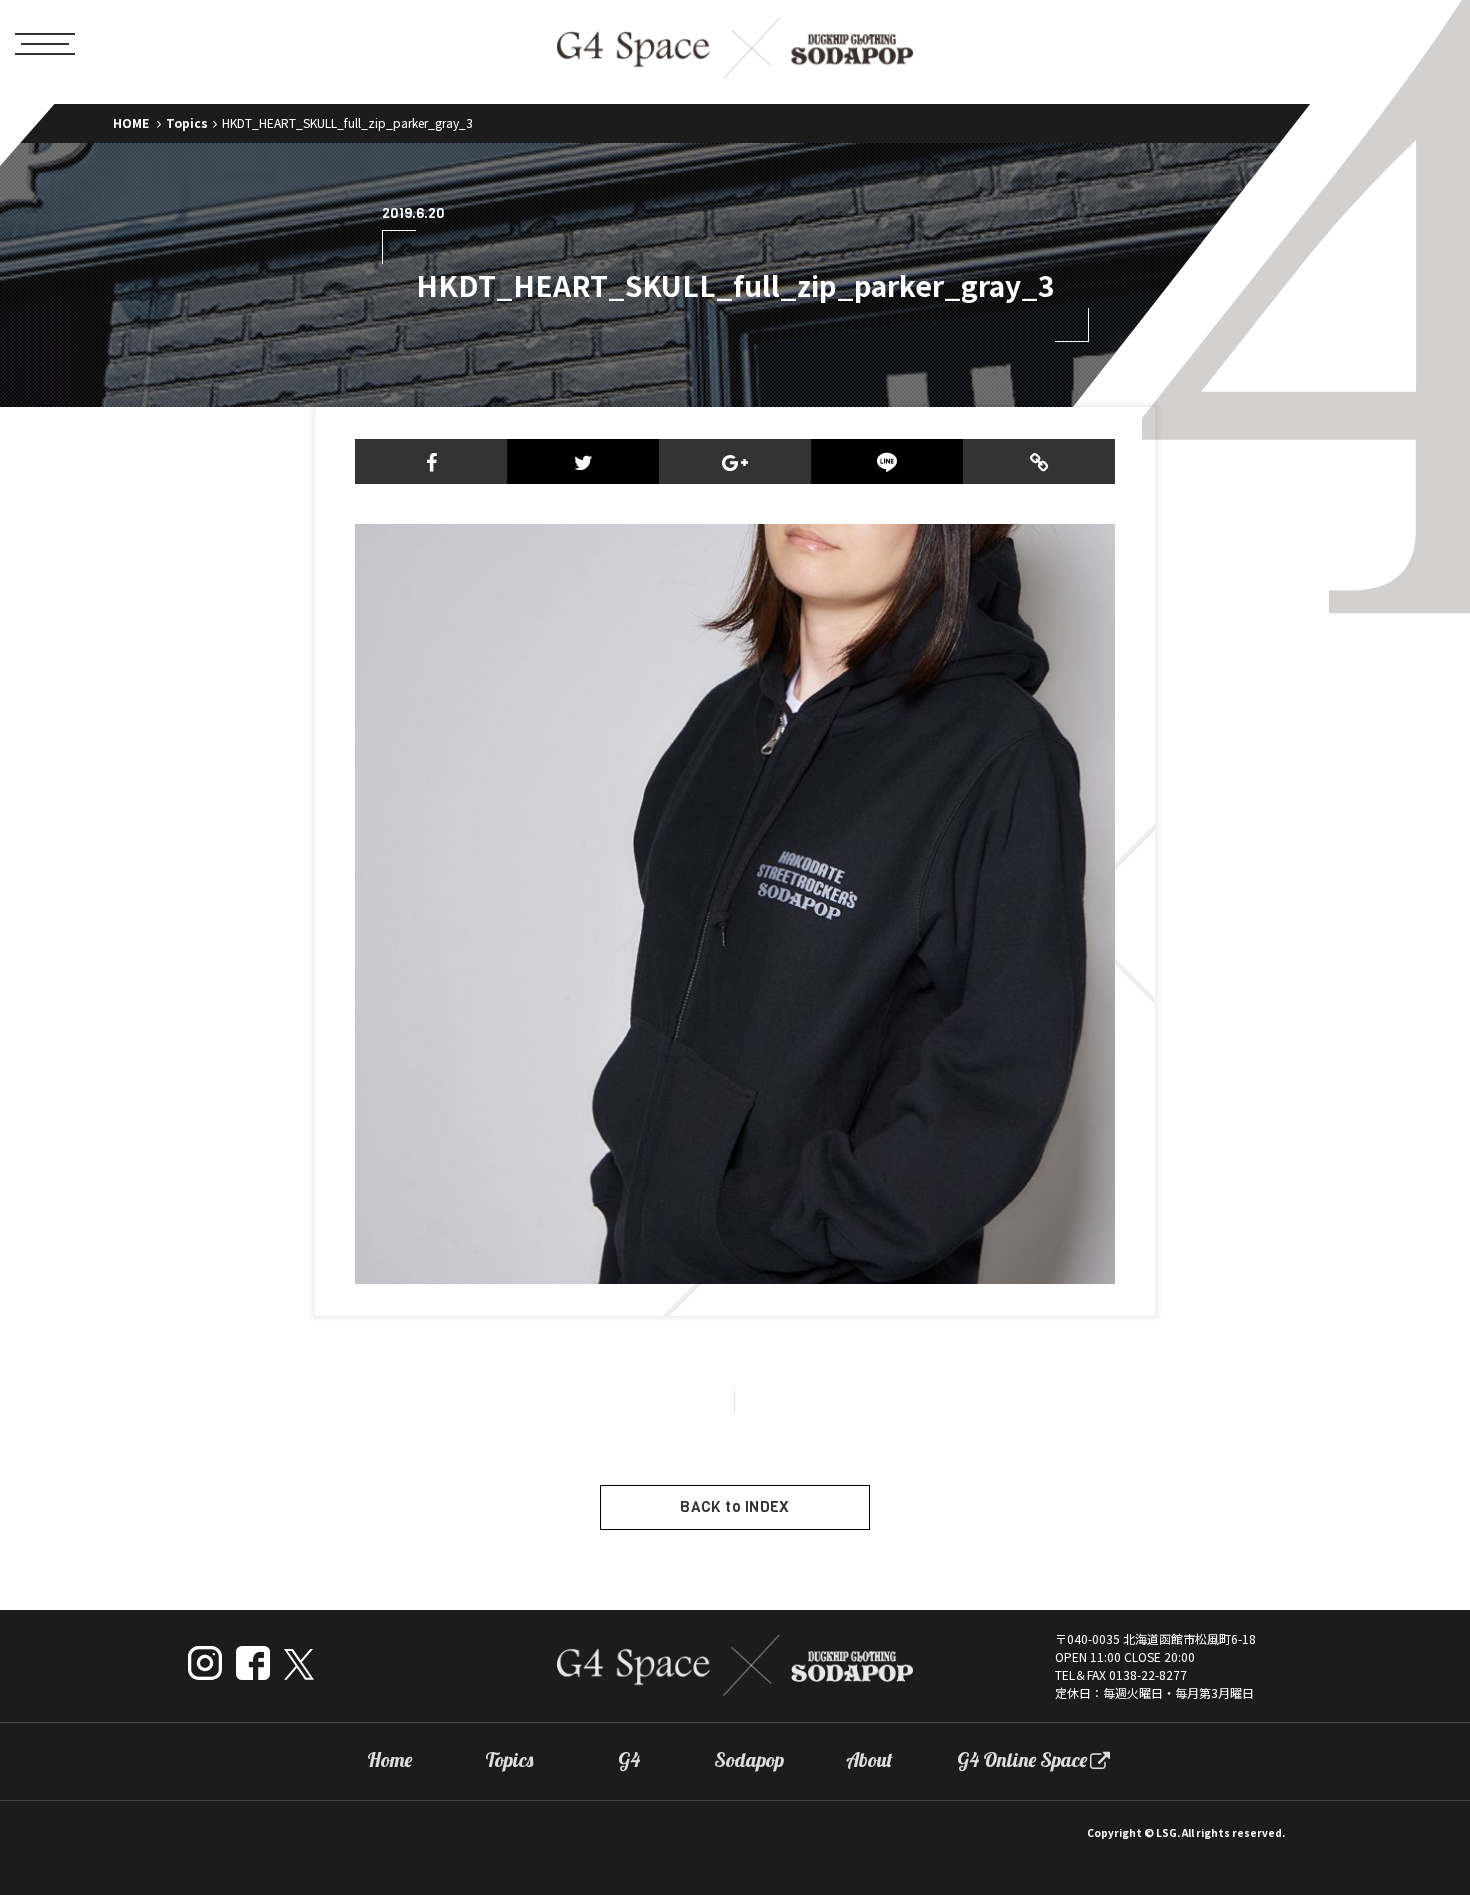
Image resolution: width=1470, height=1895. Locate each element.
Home (389, 1760)
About (869, 1760)
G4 (629, 1760)
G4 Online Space (1022, 1760)
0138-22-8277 (1148, 1674)
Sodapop (749, 1760)
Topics (187, 122)
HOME (131, 122)
